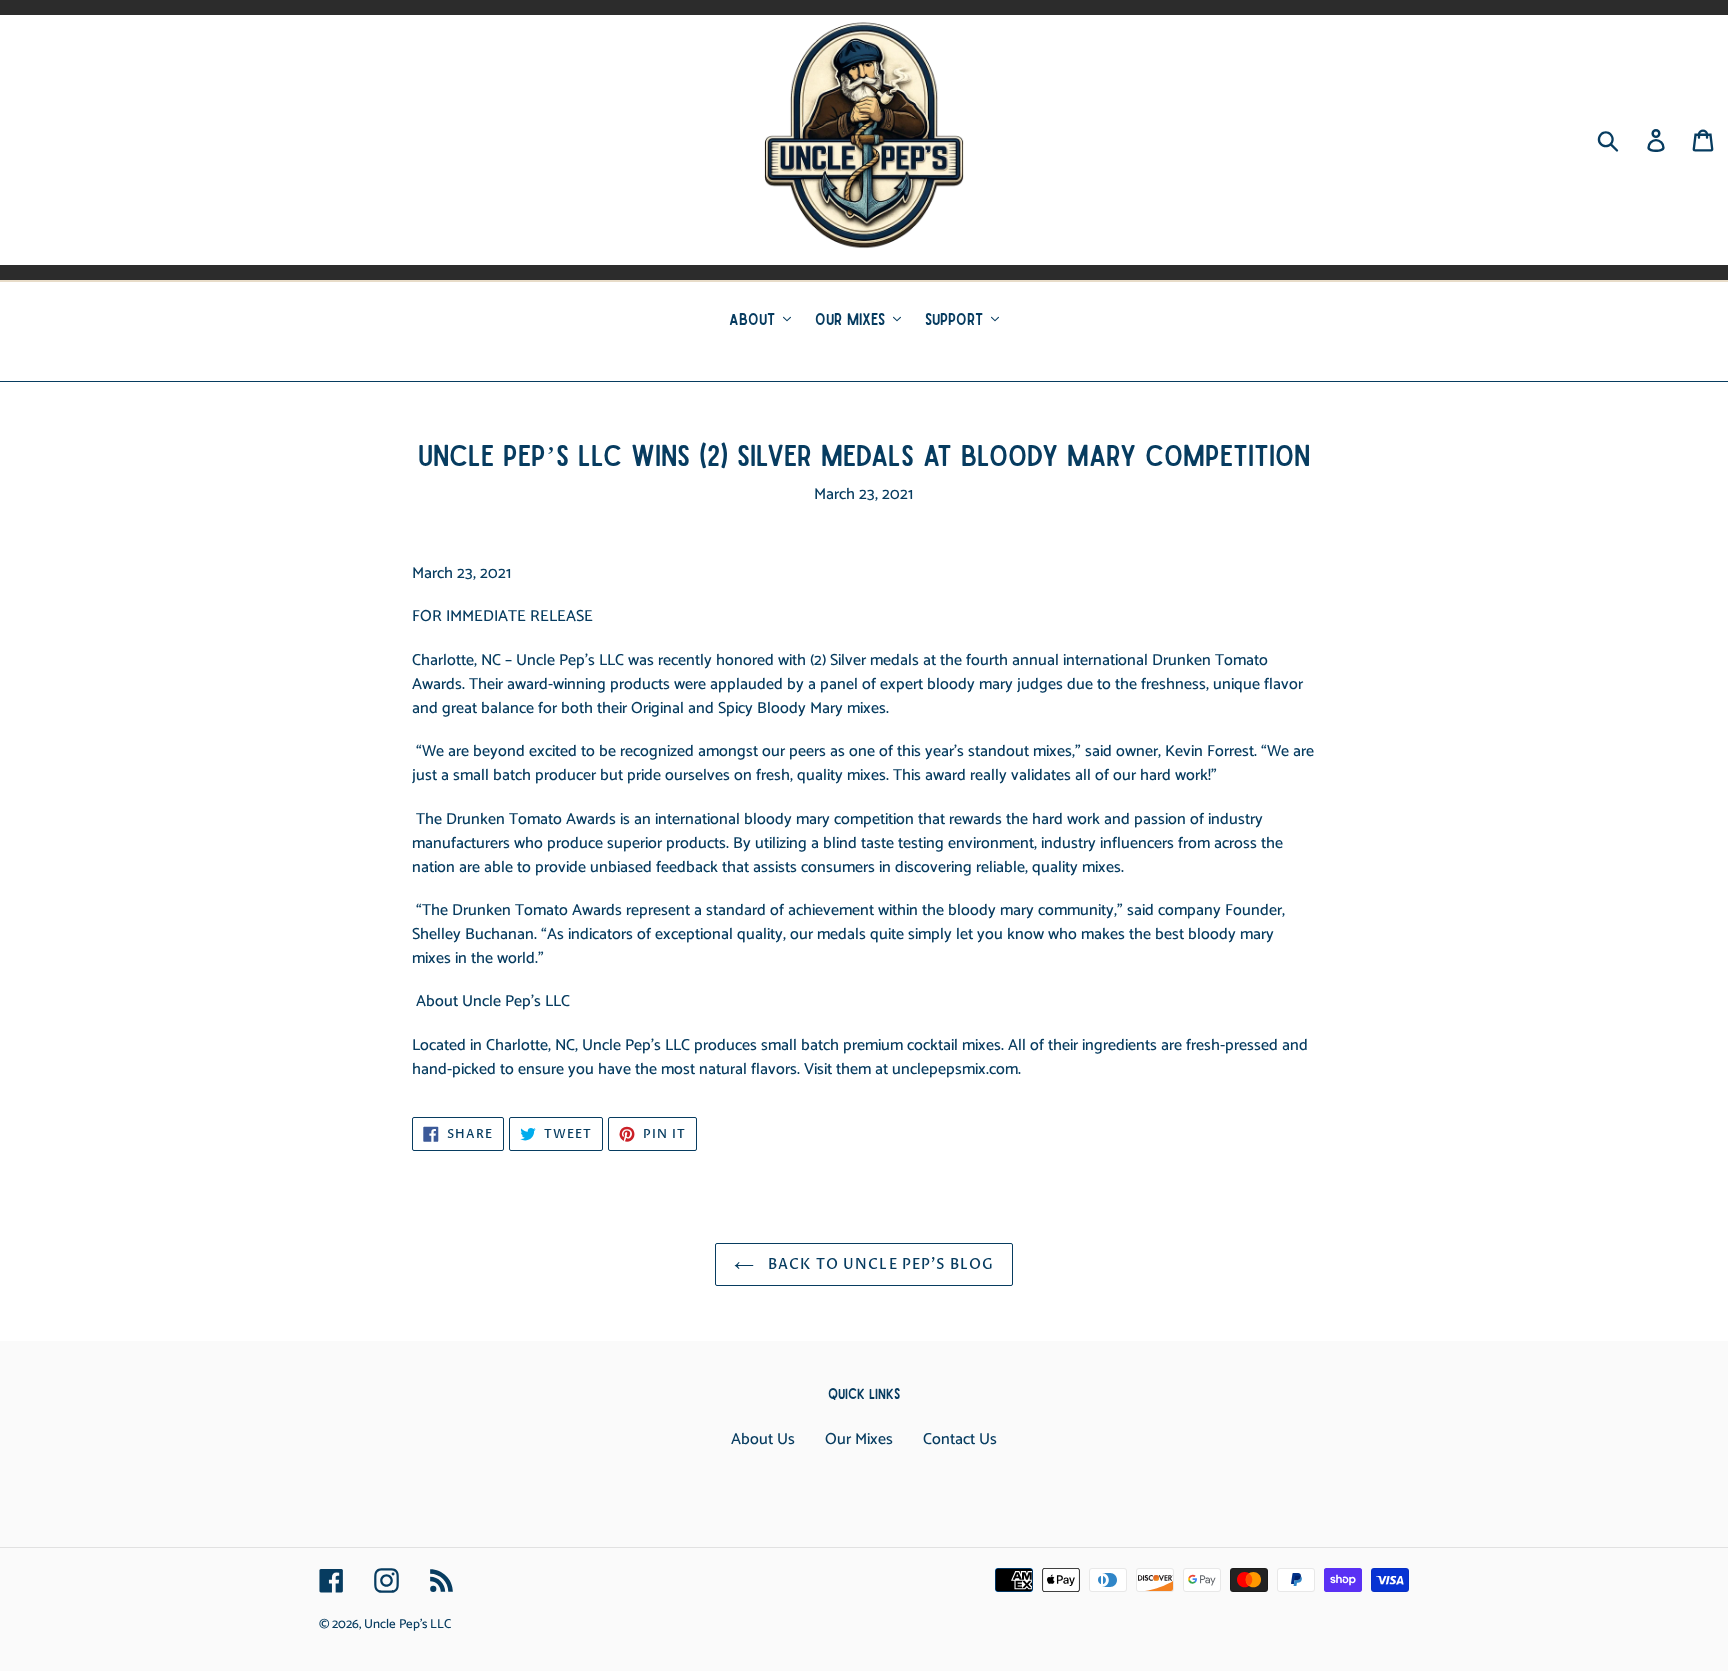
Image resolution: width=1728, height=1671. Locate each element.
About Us (763, 1439)
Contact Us (960, 1439)
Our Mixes (859, 1439)
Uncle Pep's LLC (407, 1624)
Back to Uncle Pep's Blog (879, 1264)
